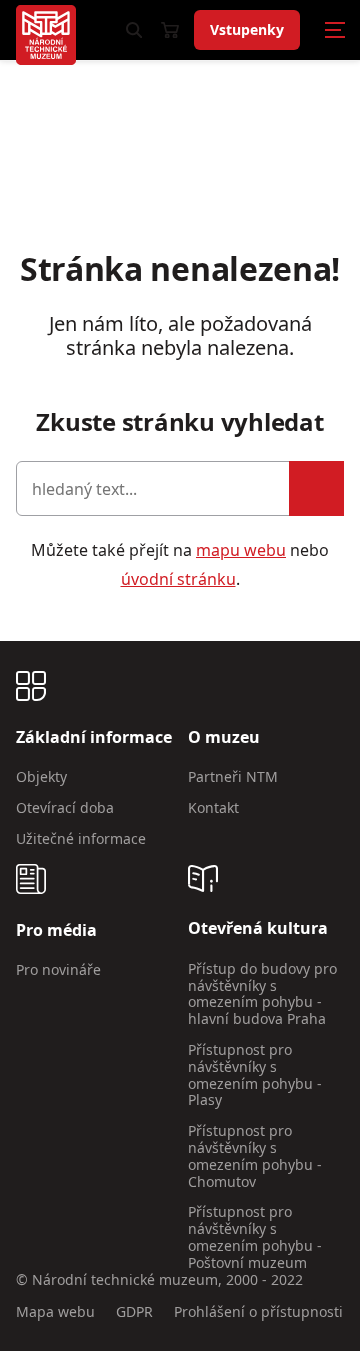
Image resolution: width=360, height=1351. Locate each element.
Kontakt (213, 807)
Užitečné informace (81, 838)
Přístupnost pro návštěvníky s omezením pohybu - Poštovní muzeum (255, 1236)
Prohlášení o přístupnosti (258, 1312)
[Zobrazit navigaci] (335, 30)
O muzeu (224, 737)
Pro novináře (58, 969)
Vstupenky (247, 29)
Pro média (56, 930)
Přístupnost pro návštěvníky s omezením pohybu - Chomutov (255, 1155)
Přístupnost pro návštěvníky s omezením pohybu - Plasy (255, 1074)
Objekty (41, 776)
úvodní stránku (178, 579)
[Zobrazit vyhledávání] (134, 30)
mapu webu (241, 550)
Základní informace (94, 737)
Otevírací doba (65, 807)
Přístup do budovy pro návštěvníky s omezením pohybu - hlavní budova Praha (262, 993)
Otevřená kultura (258, 928)
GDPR (134, 1312)
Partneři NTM (233, 776)
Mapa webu (55, 1312)
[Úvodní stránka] (46, 35)
